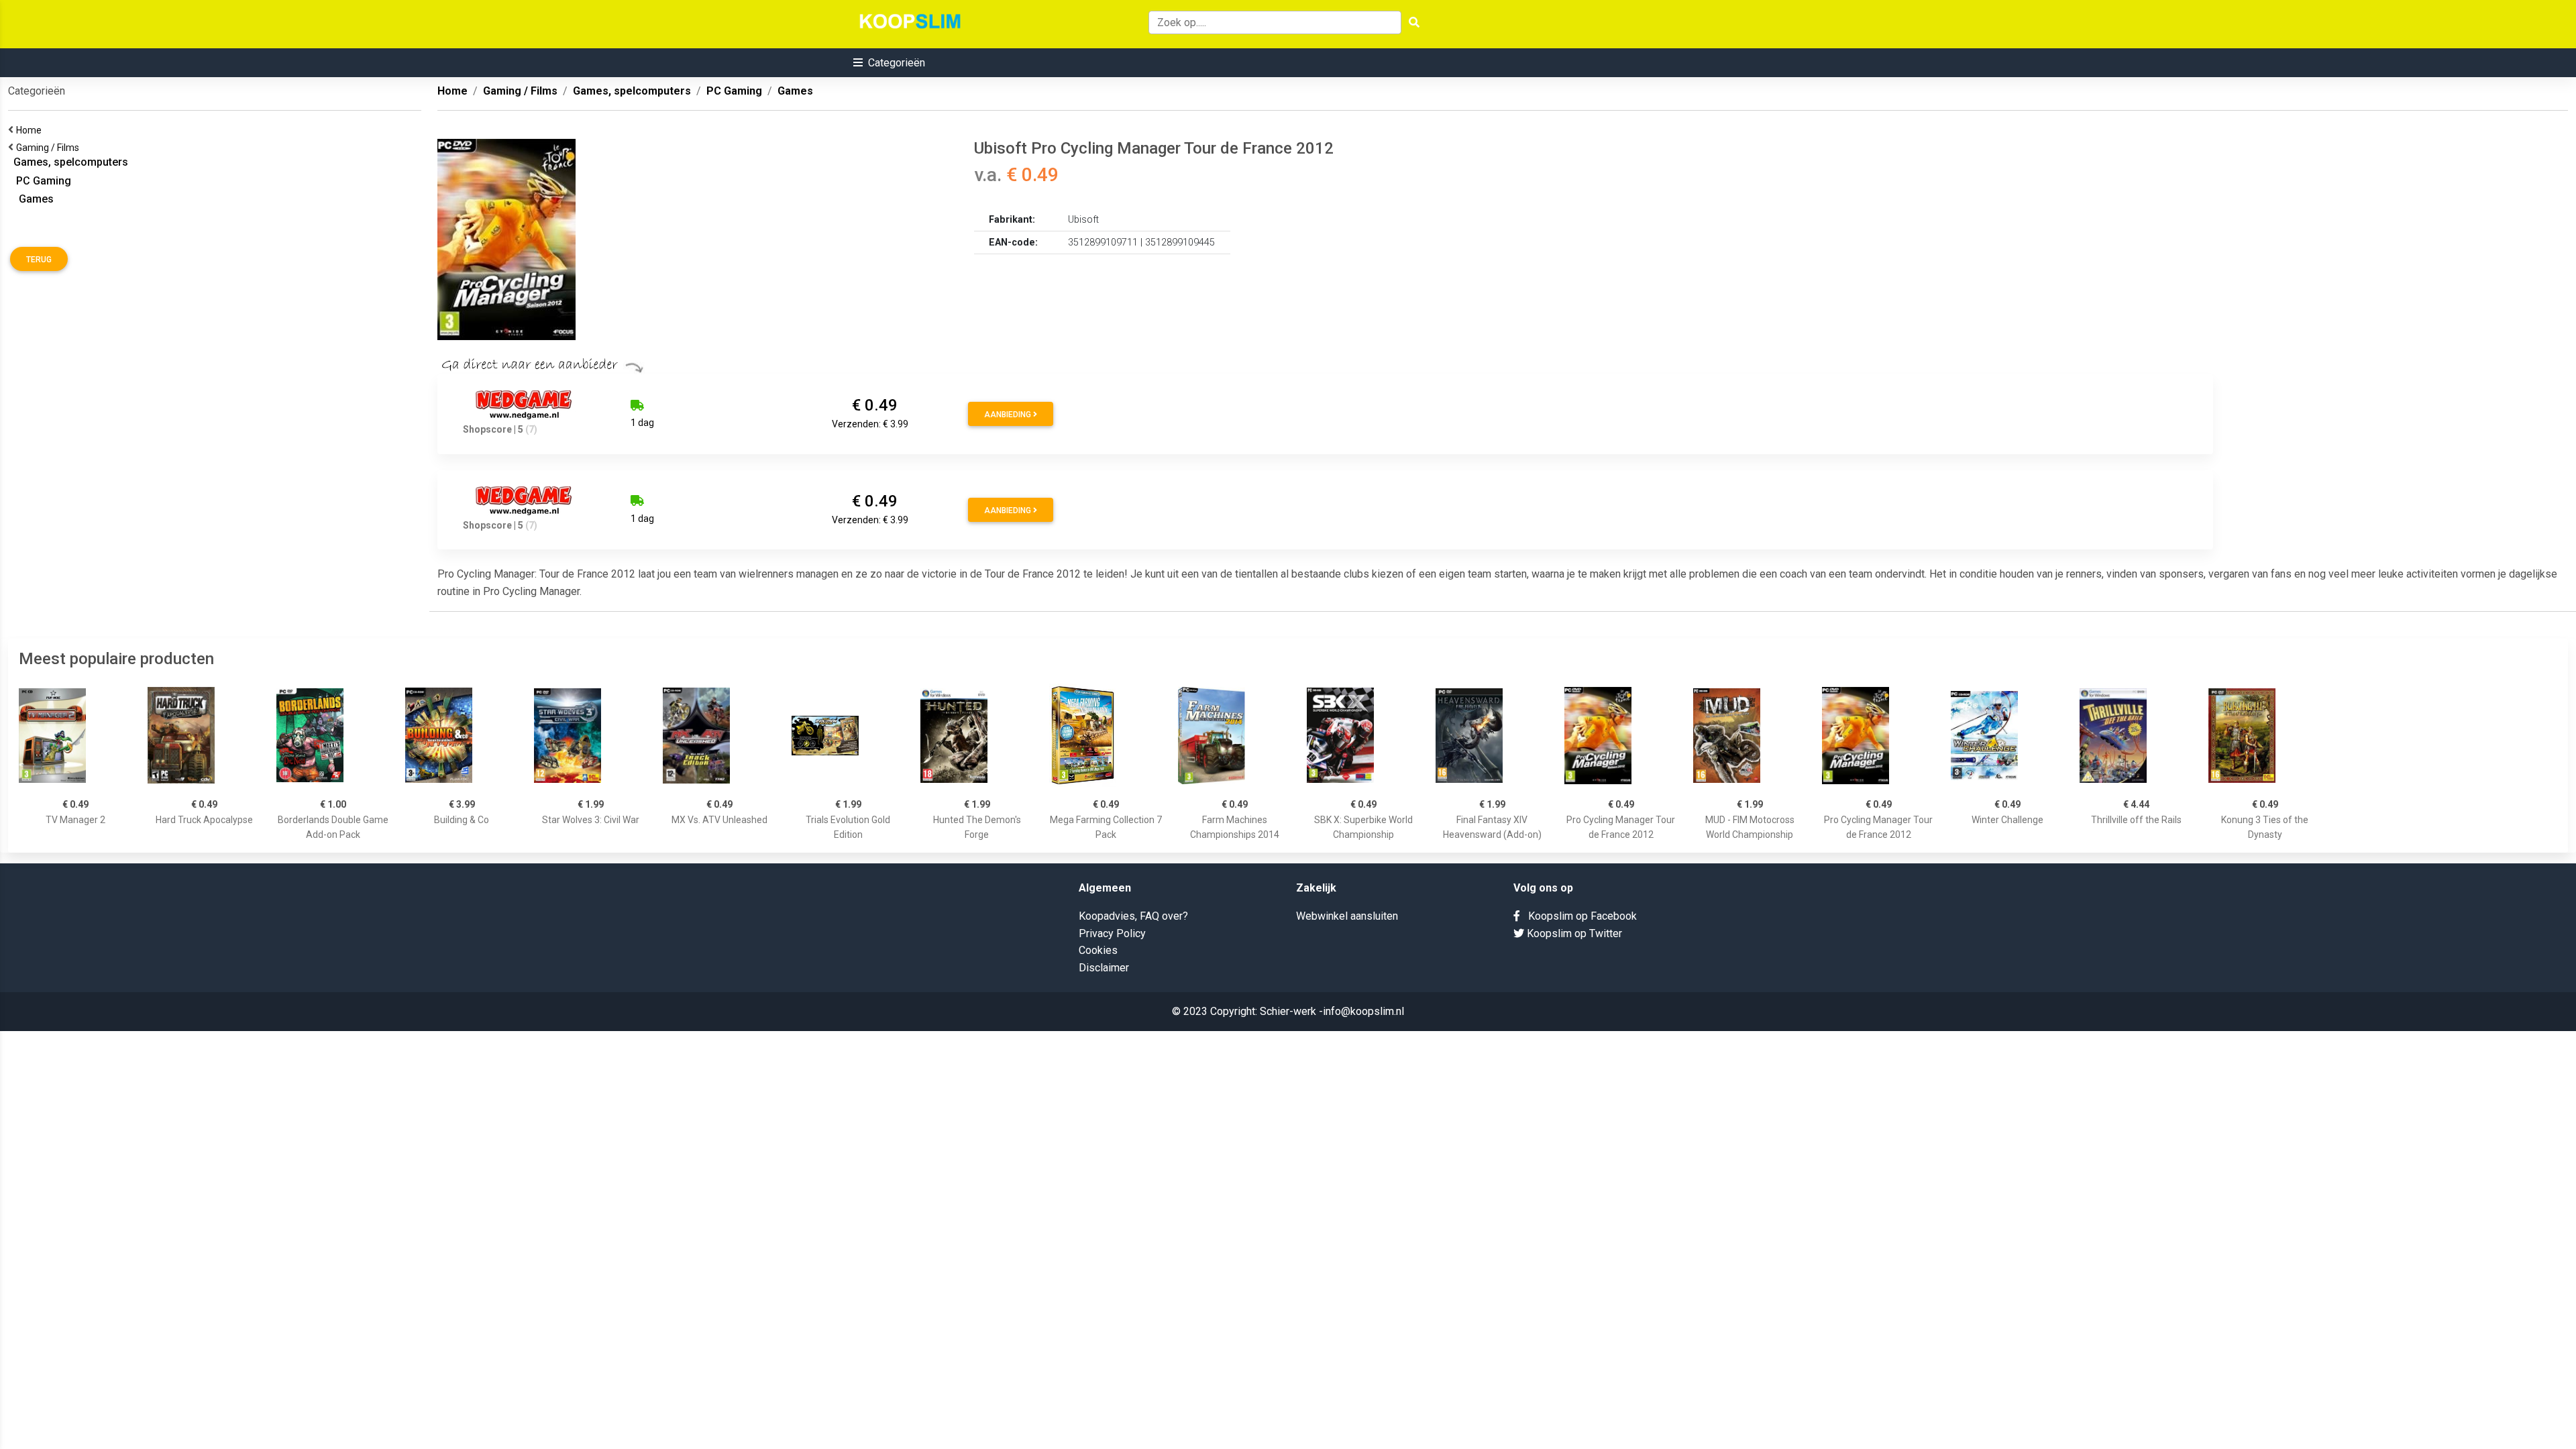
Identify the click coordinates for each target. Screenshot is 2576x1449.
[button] (889, 63)
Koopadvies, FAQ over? (1133, 916)
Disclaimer (1104, 968)
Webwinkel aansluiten (1347, 916)
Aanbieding (1009, 415)
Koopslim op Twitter (1573, 933)
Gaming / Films (50, 148)
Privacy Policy (1112, 933)
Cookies (1098, 950)
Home (31, 130)
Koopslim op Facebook (1578, 916)
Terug (39, 260)
